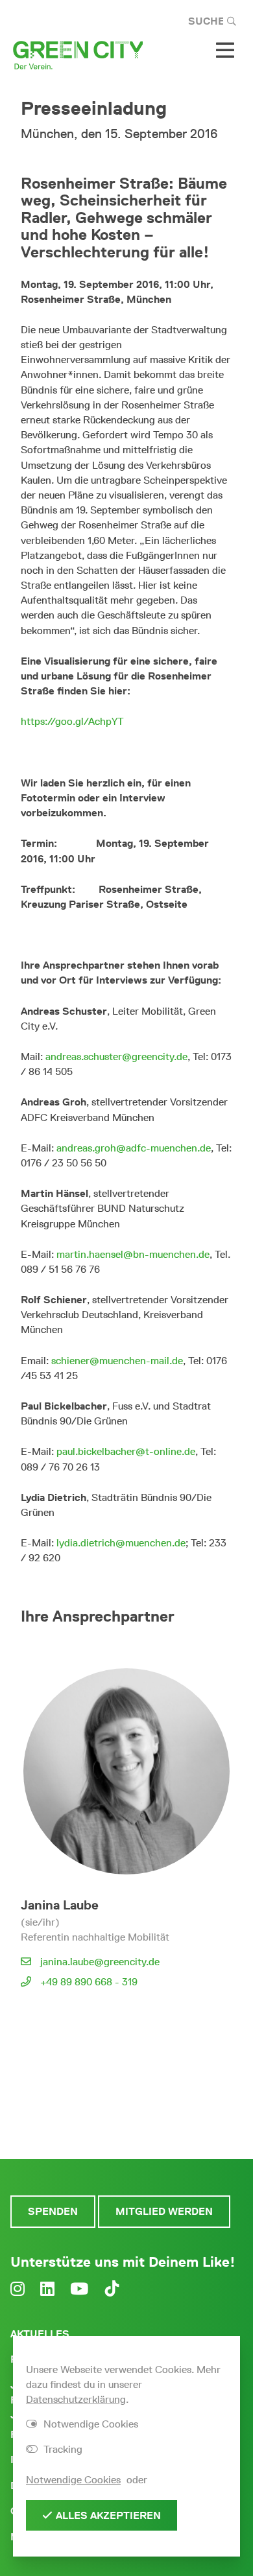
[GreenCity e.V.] (78, 54)
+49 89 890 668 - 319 (89, 1982)
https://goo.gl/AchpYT (72, 721)
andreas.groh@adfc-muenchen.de (134, 1148)
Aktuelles (40, 2334)
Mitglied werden (164, 2211)
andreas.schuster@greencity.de (116, 1057)
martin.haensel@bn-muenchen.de (133, 1254)
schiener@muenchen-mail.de (117, 1361)
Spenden (53, 2211)
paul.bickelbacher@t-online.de (126, 1451)
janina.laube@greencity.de (100, 1962)
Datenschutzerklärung (76, 2399)
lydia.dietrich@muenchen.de (121, 1543)
